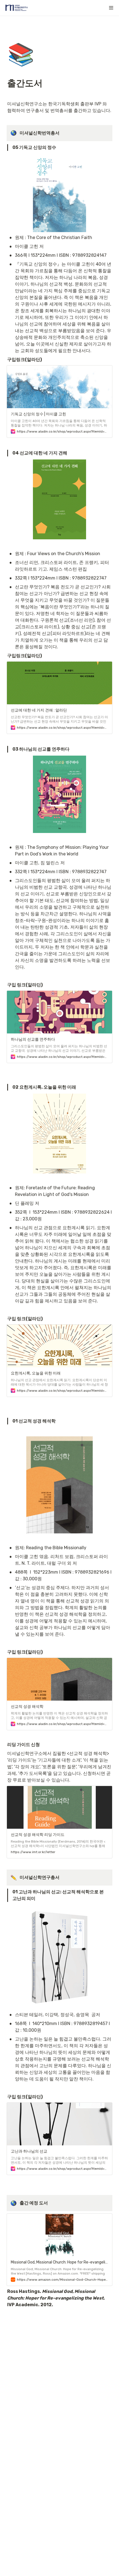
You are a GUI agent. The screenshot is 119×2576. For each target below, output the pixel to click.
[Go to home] (17, 8)
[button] (111, 8)
